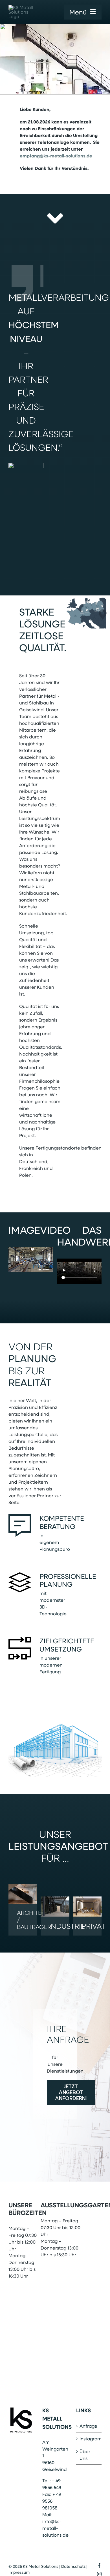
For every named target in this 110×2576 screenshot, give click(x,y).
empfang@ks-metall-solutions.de (57, 156)
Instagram (89, 2439)
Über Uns (85, 2455)
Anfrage (88, 2426)
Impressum (19, 2572)
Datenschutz (73, 2566)
